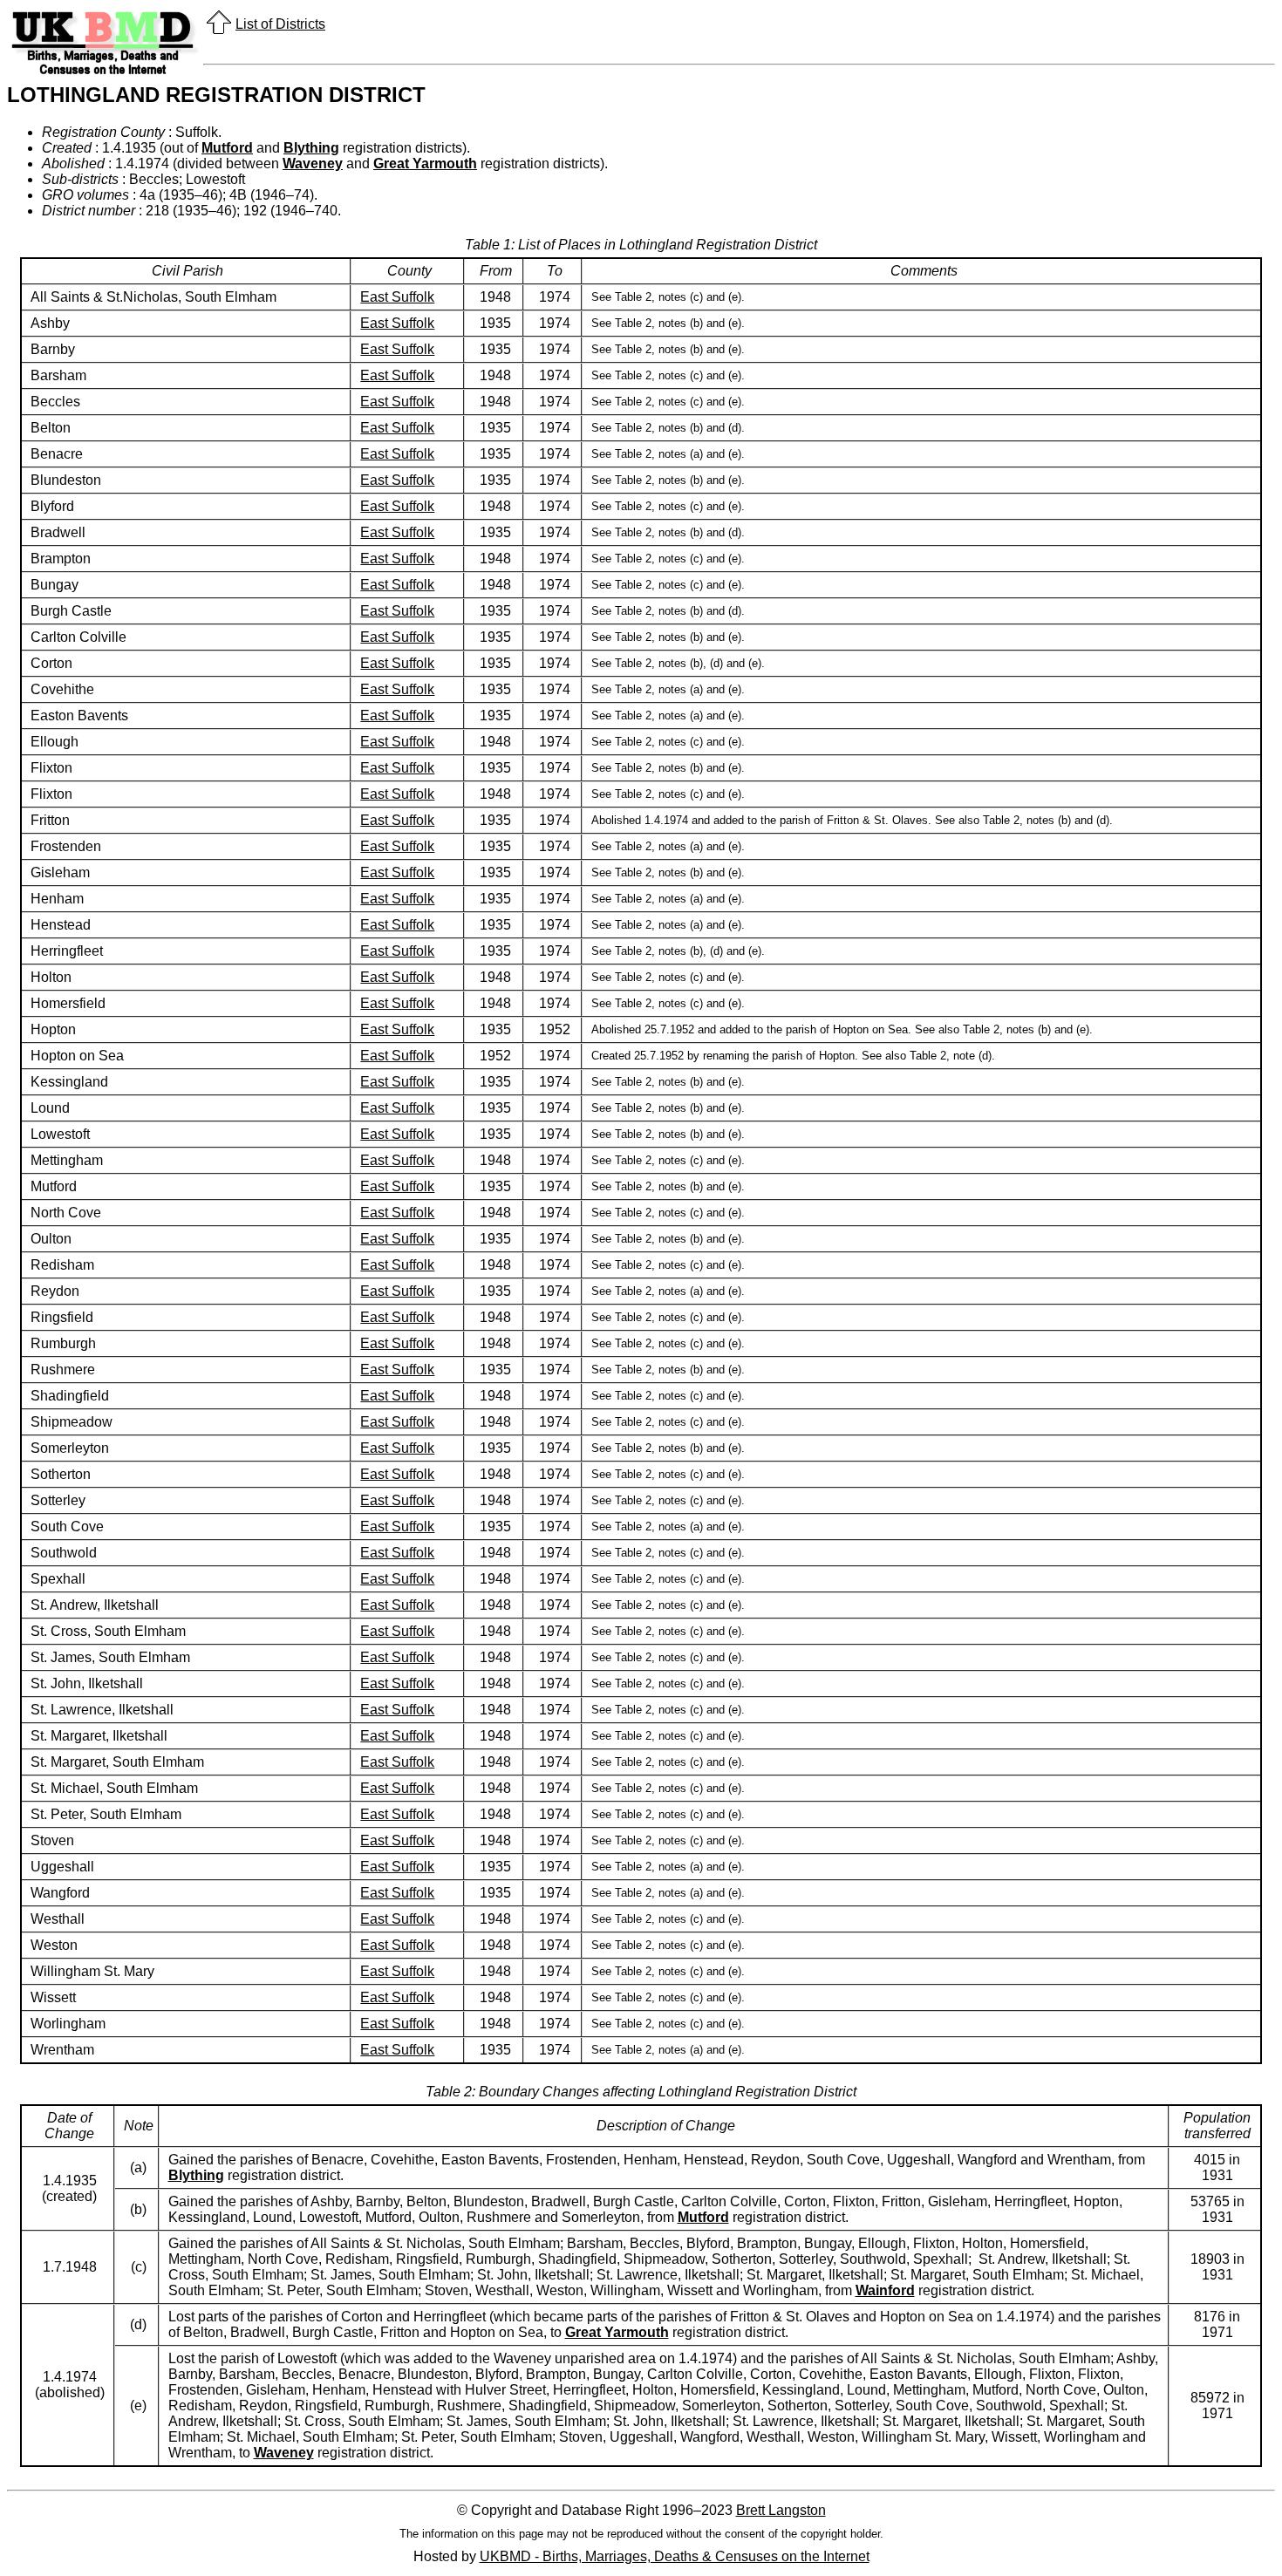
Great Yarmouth (425, 164)
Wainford (885, 2290)
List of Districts (280, 24)
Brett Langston (781, 2510)
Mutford (227, 148)
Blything (311, 148)
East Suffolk (397, 297)
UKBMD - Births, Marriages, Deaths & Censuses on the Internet (675, 2556)
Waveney (313, 164)
